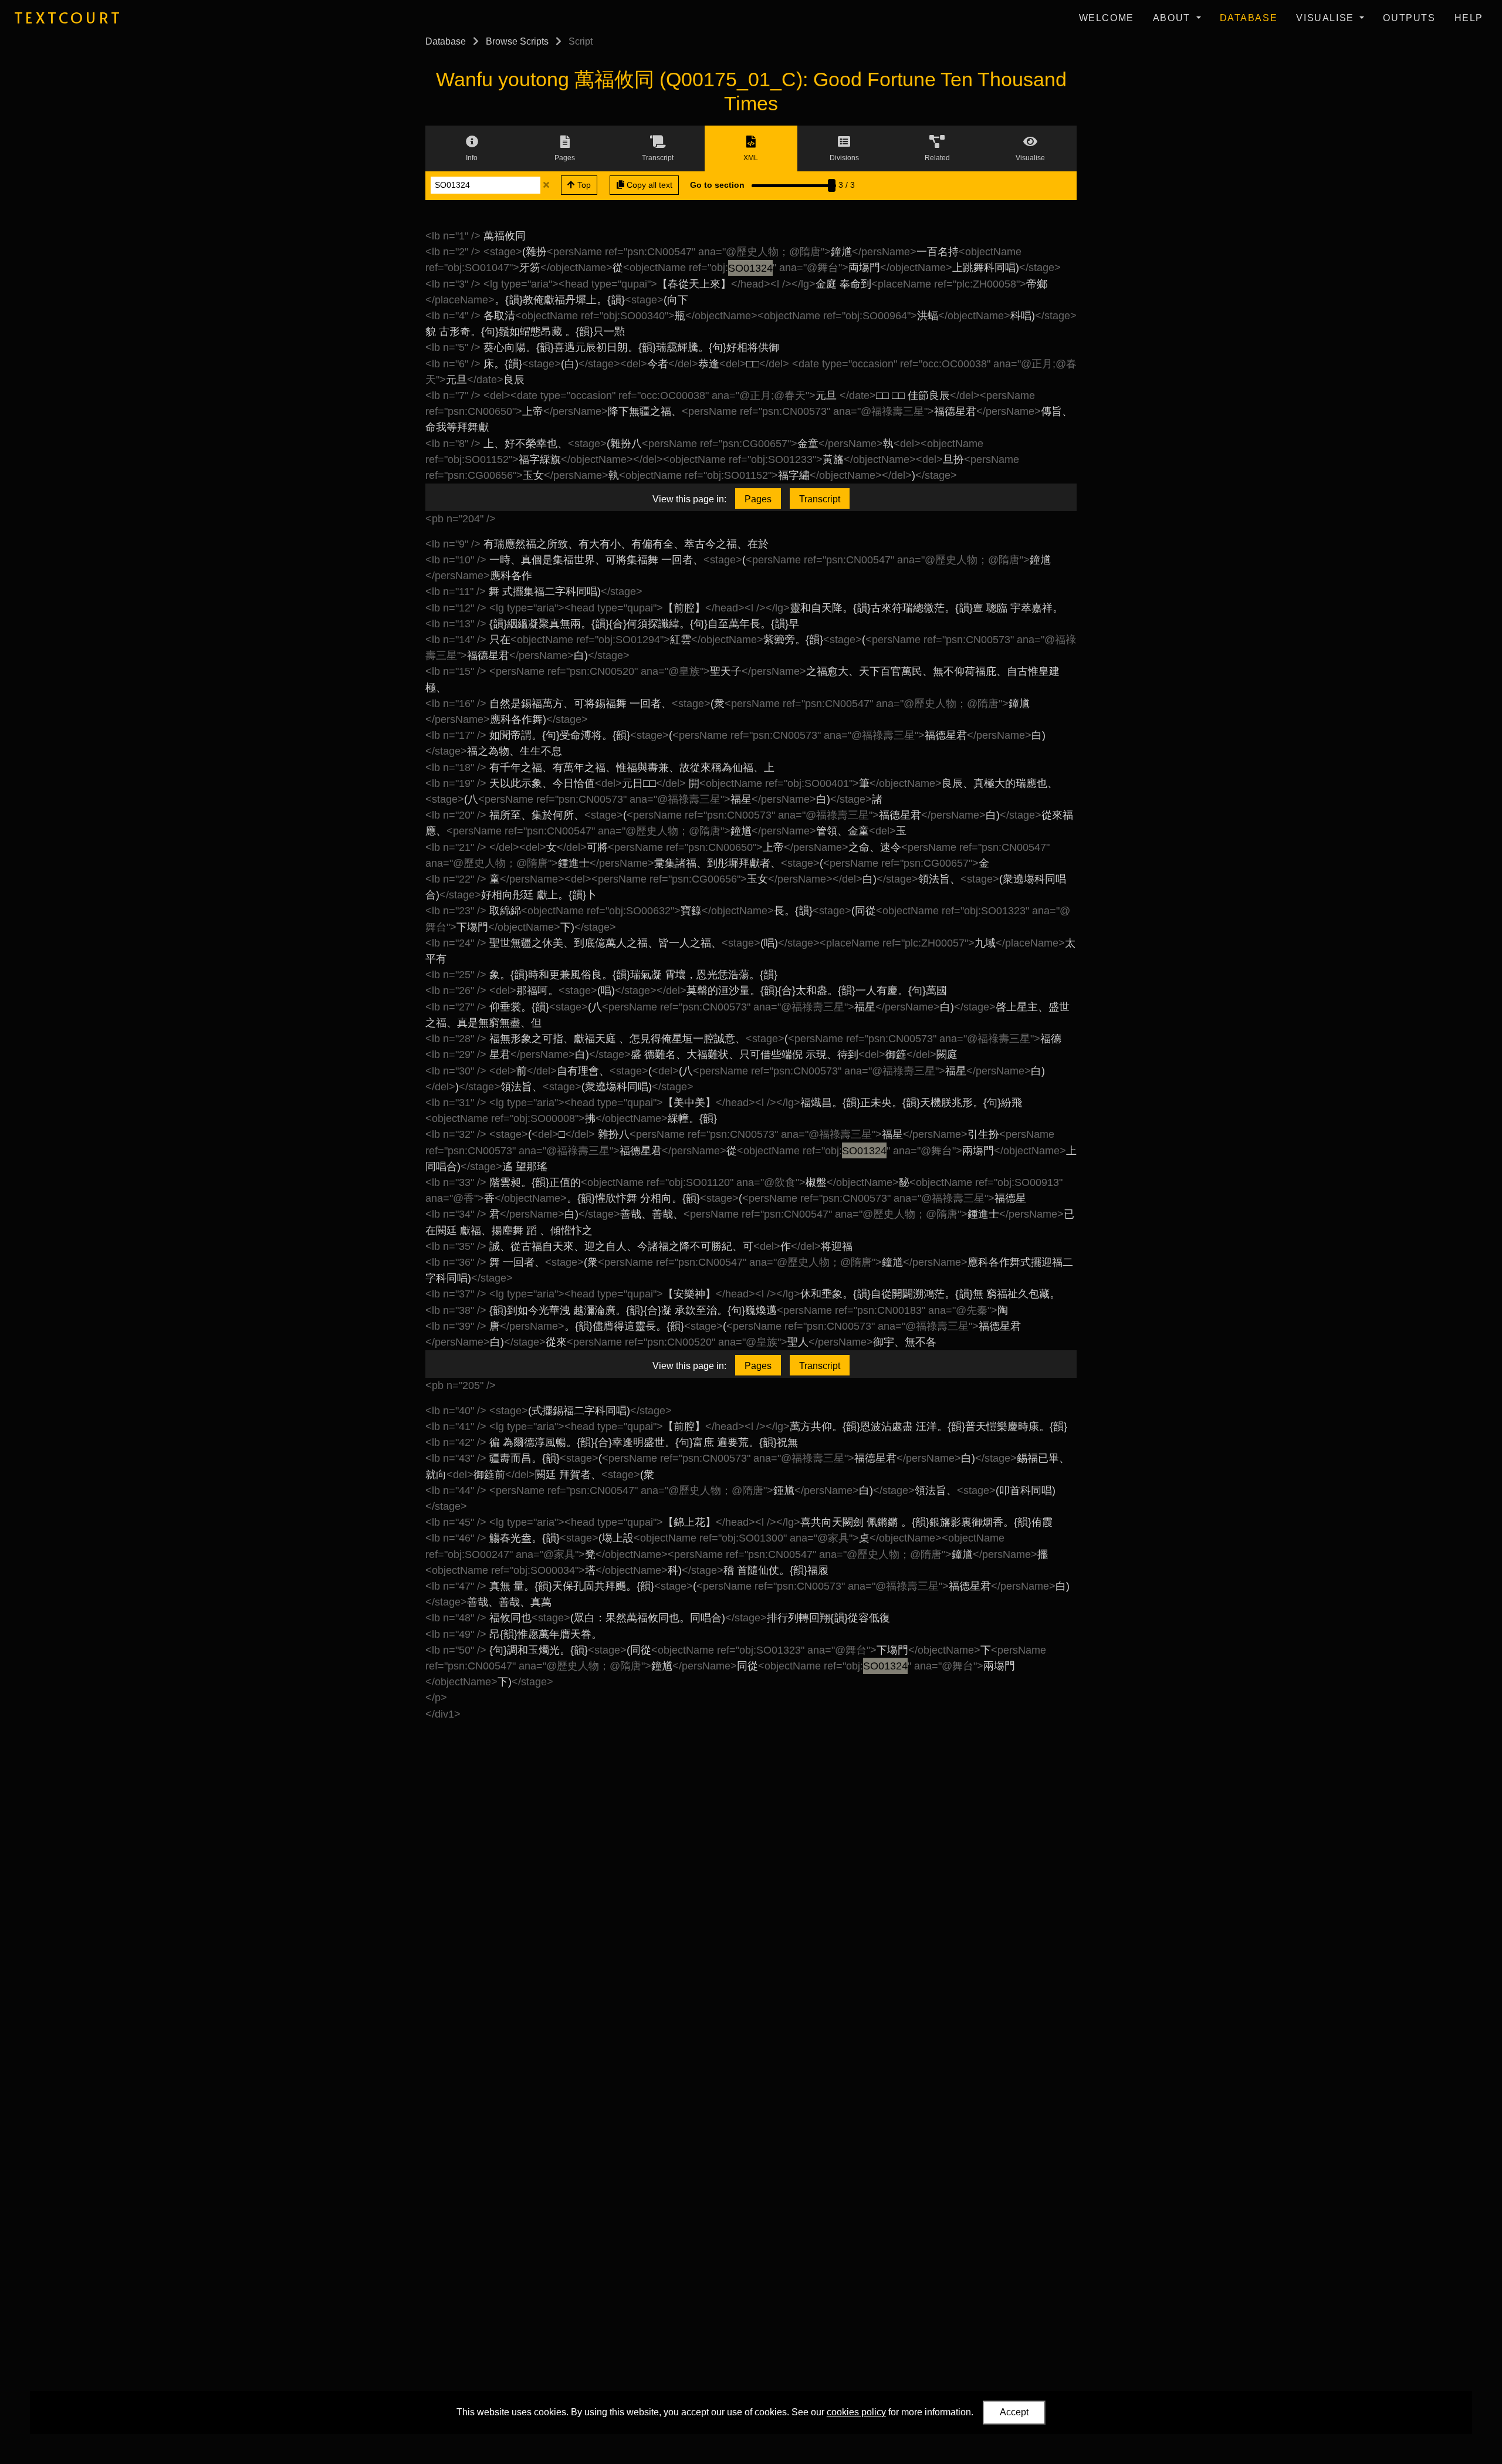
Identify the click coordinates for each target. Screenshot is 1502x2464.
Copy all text (648, 185)
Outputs (1409, 18)
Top (583, 185)
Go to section (717, 185)
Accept (1014, 2412)
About (1173, 18)
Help (1469, 18)
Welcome (1107, 18)
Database (1249, 18)
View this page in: (689, 499)
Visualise (1327, 18)
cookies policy (856, 2412)
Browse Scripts (517, 41)
